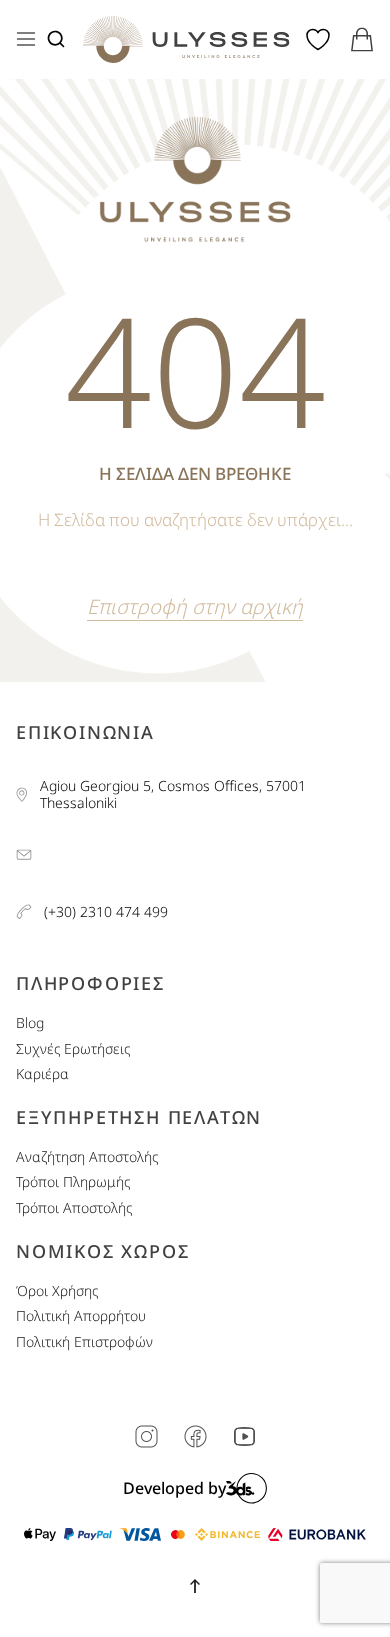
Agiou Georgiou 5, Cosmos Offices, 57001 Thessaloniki (173, 795)
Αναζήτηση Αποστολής (87, 1157)
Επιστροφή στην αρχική (195, 606)
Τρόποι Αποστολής (74, 1208)
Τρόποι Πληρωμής (73, 1182)
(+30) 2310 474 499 (106, 912)
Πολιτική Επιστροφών (84, 1342)
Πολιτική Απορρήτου (81, 1316)
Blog (30, 1023)
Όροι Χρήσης (57, 1291)
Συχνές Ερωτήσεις (73, 1049)
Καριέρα (42, 1074)
